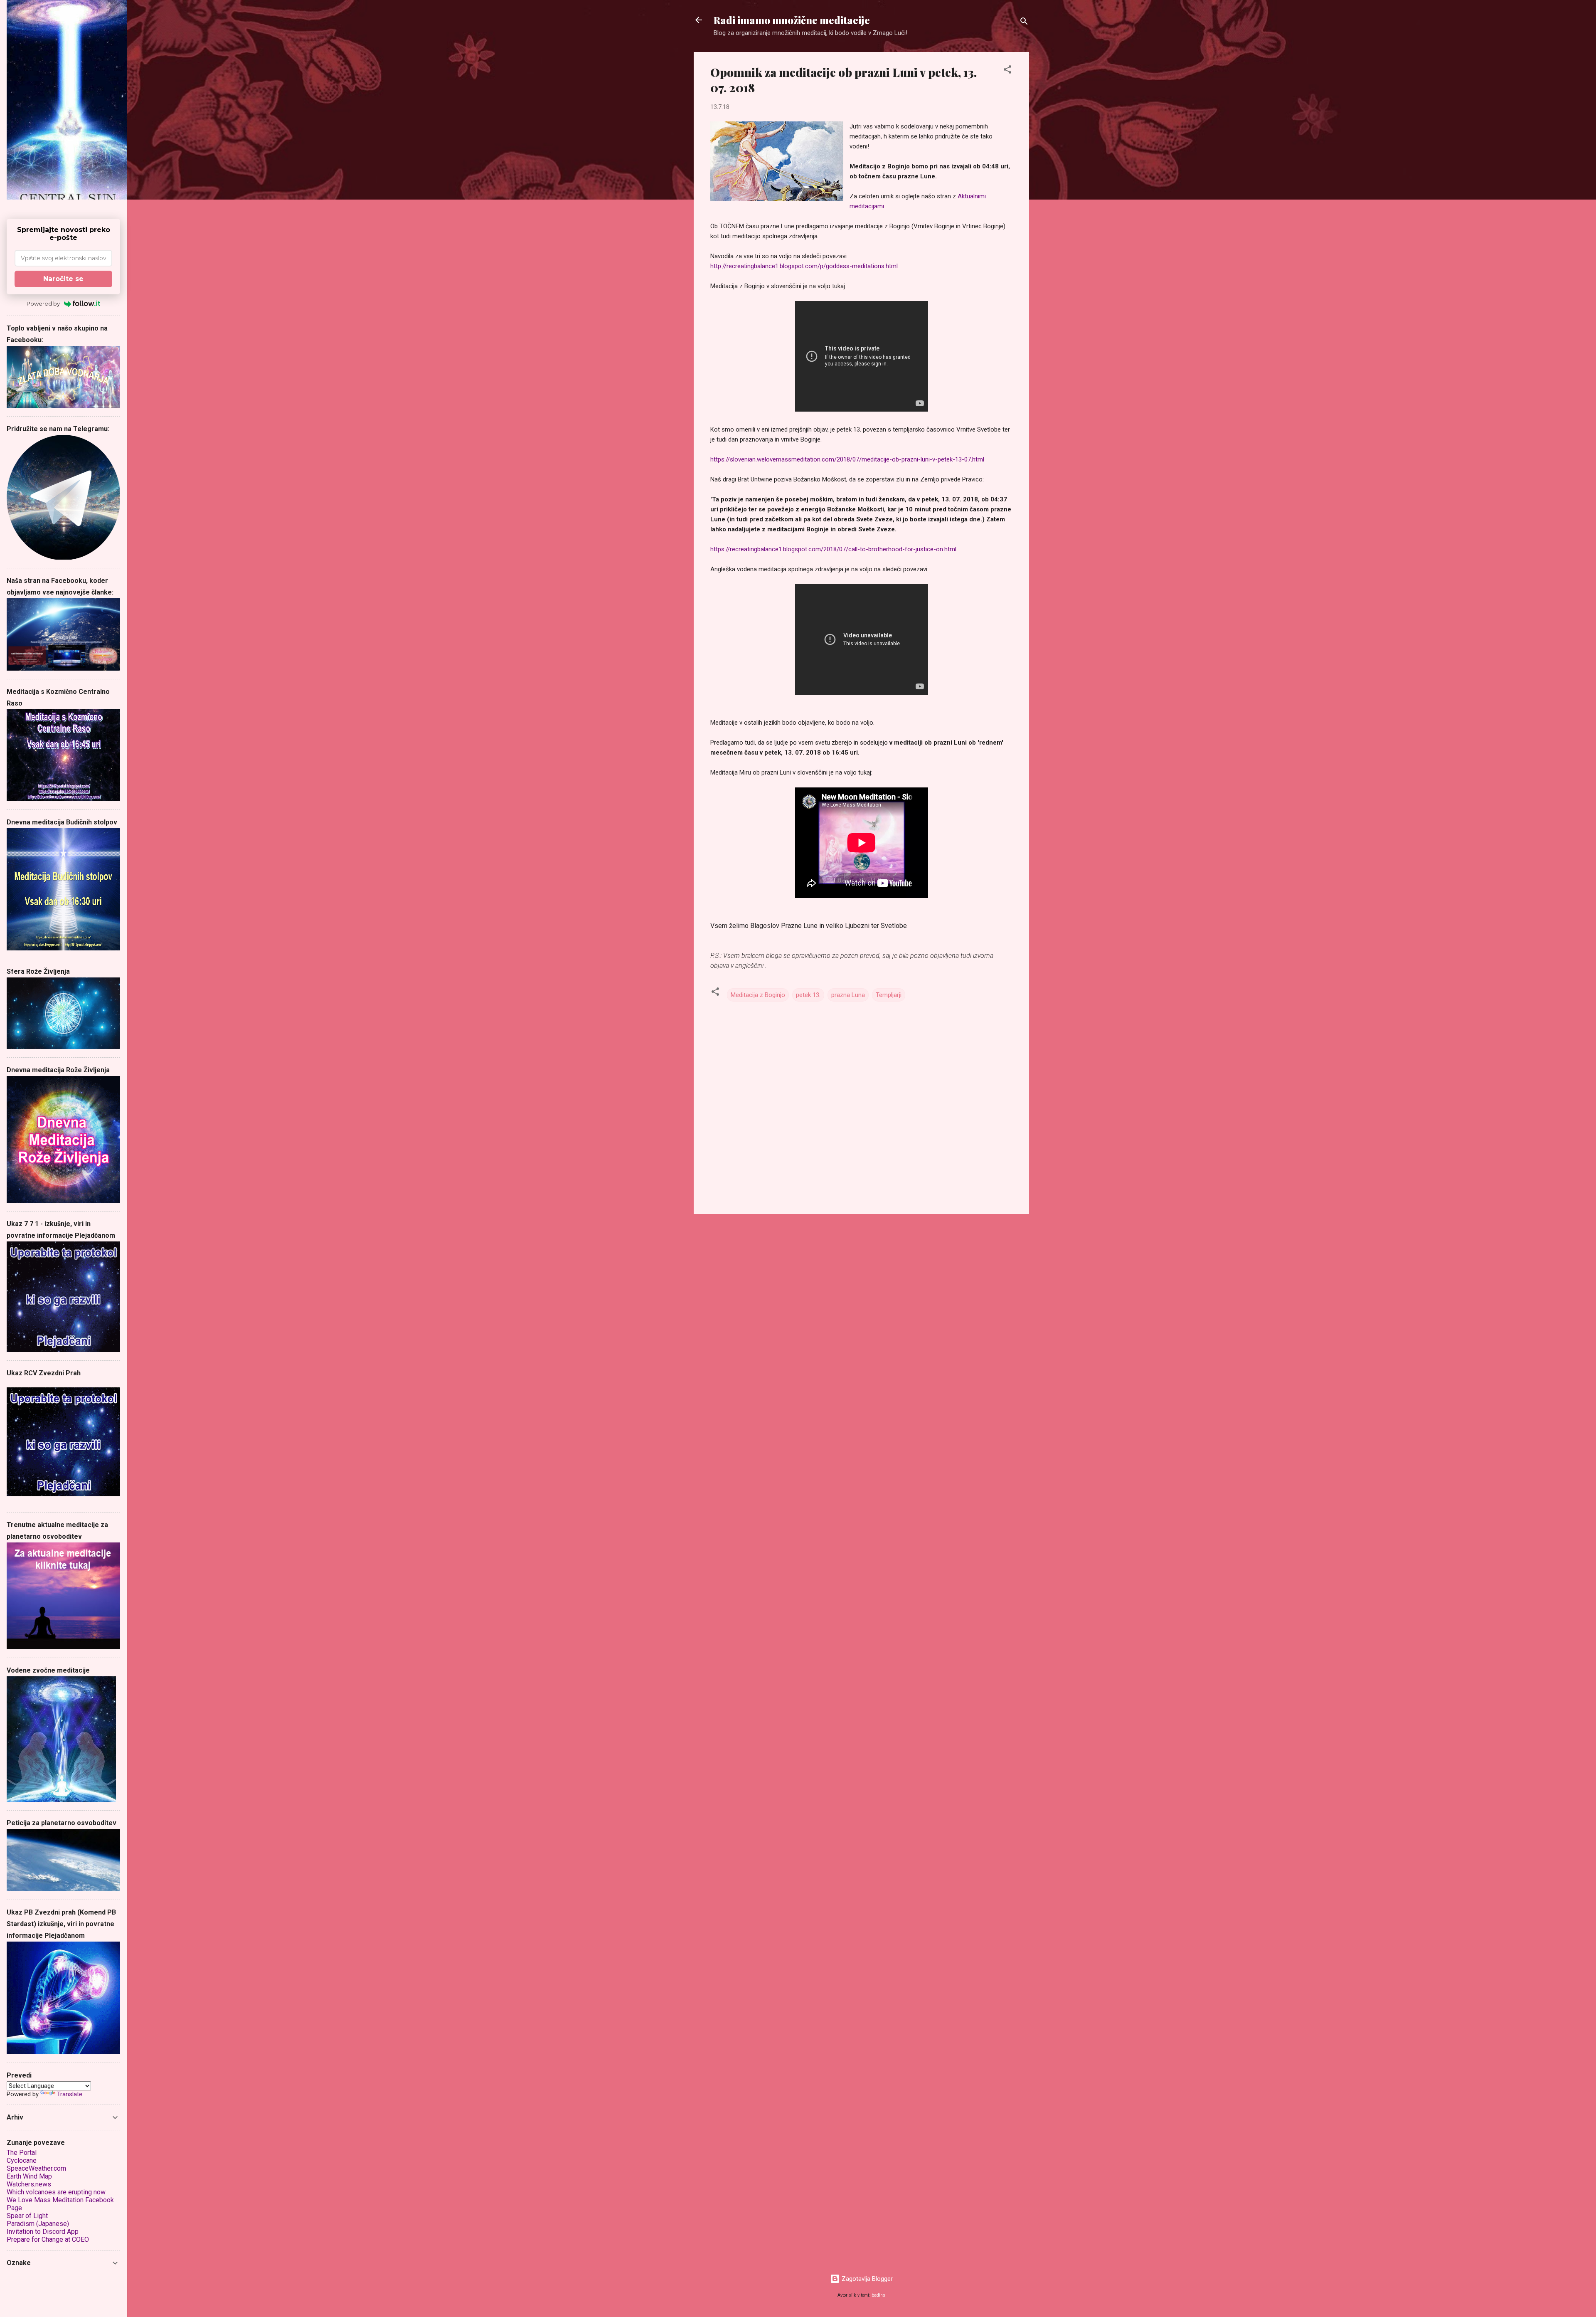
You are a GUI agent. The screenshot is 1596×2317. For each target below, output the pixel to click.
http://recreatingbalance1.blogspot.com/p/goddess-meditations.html (804, 266)
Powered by (43, 304)
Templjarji (889, 995)
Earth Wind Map (29, 2176)
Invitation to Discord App (43, 2232)
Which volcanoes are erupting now (56, 2192)
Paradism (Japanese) (38, 2224)
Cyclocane (22, 2160)
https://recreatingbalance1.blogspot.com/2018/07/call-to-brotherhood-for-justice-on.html (833, 549)
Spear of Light (27, 2216)
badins (878, 2295)
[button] (1007, 71)
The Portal (22, 2153)
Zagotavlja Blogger (866, 2279)
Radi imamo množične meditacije (792, 20)
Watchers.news (29, 2184)
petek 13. (808, 995)
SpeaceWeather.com (36, 2168)
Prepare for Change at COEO (48, 2239)
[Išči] (1024, 23)
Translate (70, 2094)
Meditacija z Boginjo (758, 995)
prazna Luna (848, 995)
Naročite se (63, 279)
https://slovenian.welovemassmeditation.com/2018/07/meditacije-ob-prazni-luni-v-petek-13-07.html (847, 459)
